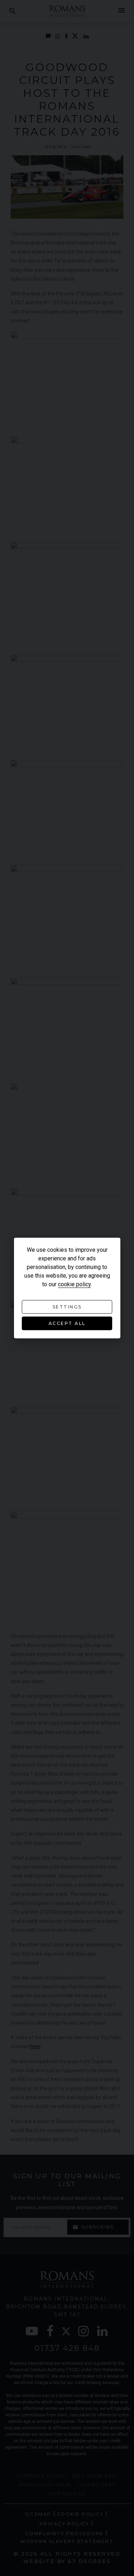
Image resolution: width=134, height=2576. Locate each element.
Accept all (67, 1323)
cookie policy (74, 1284)
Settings (67, 1307)
